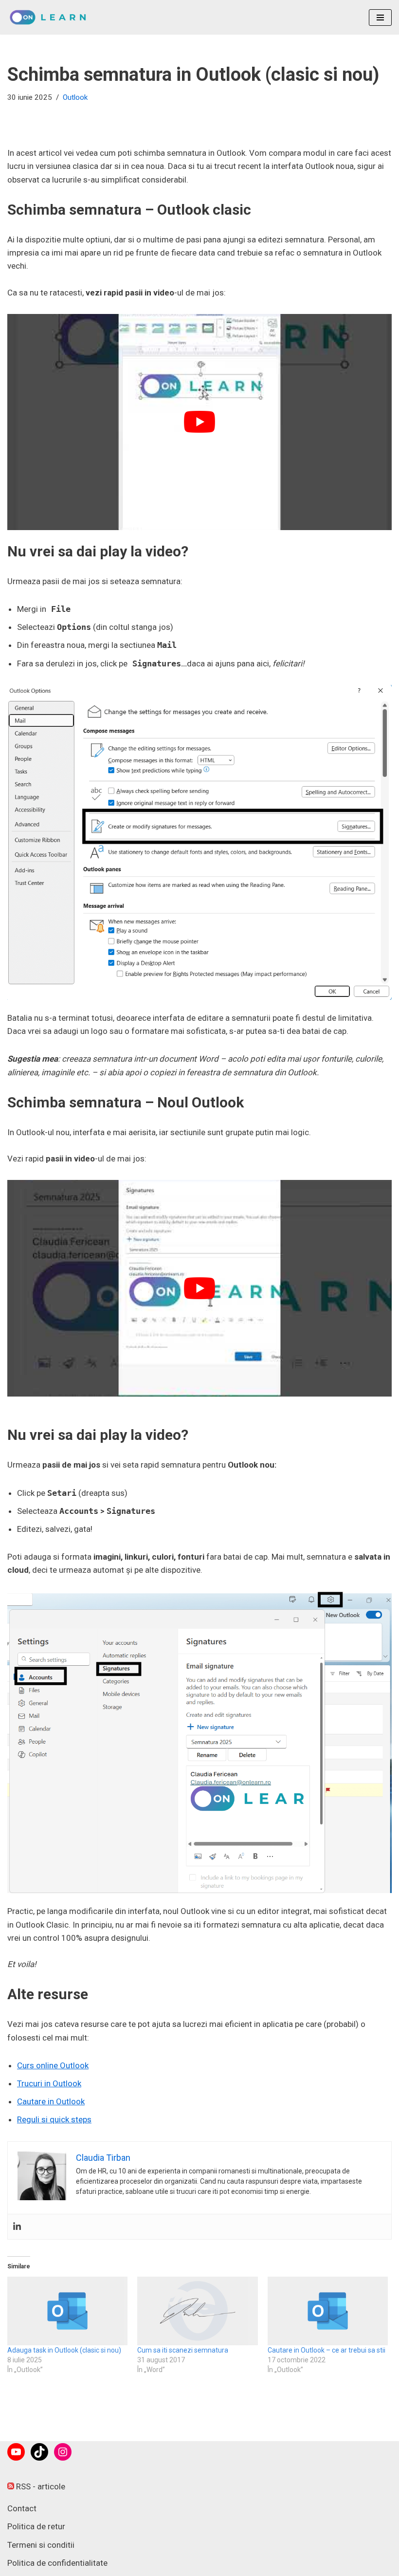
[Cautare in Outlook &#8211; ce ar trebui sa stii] (328, 2311)
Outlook (75, 97)
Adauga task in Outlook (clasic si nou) (64, 2350)
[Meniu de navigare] (380, 18)
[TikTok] (39, 2452)
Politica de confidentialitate (57, 2563)
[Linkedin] (17, 2227)
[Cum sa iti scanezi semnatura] (197, 2311)
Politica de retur (36, 2526)
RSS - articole (40, 2486)
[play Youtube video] (199, 422)
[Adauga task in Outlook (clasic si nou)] (67, 2311)
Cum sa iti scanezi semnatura (183, 2350)
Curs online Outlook (53, 2065)
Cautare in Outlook (51, 2101)
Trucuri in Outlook (49, 2083)
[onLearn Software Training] (51, 17)
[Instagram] (63, 2452)
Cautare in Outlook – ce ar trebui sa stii (326, 2350)
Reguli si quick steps (54, 2119)
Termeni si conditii (41, 2545)
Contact (22, 2508)
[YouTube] (16, 2452)
